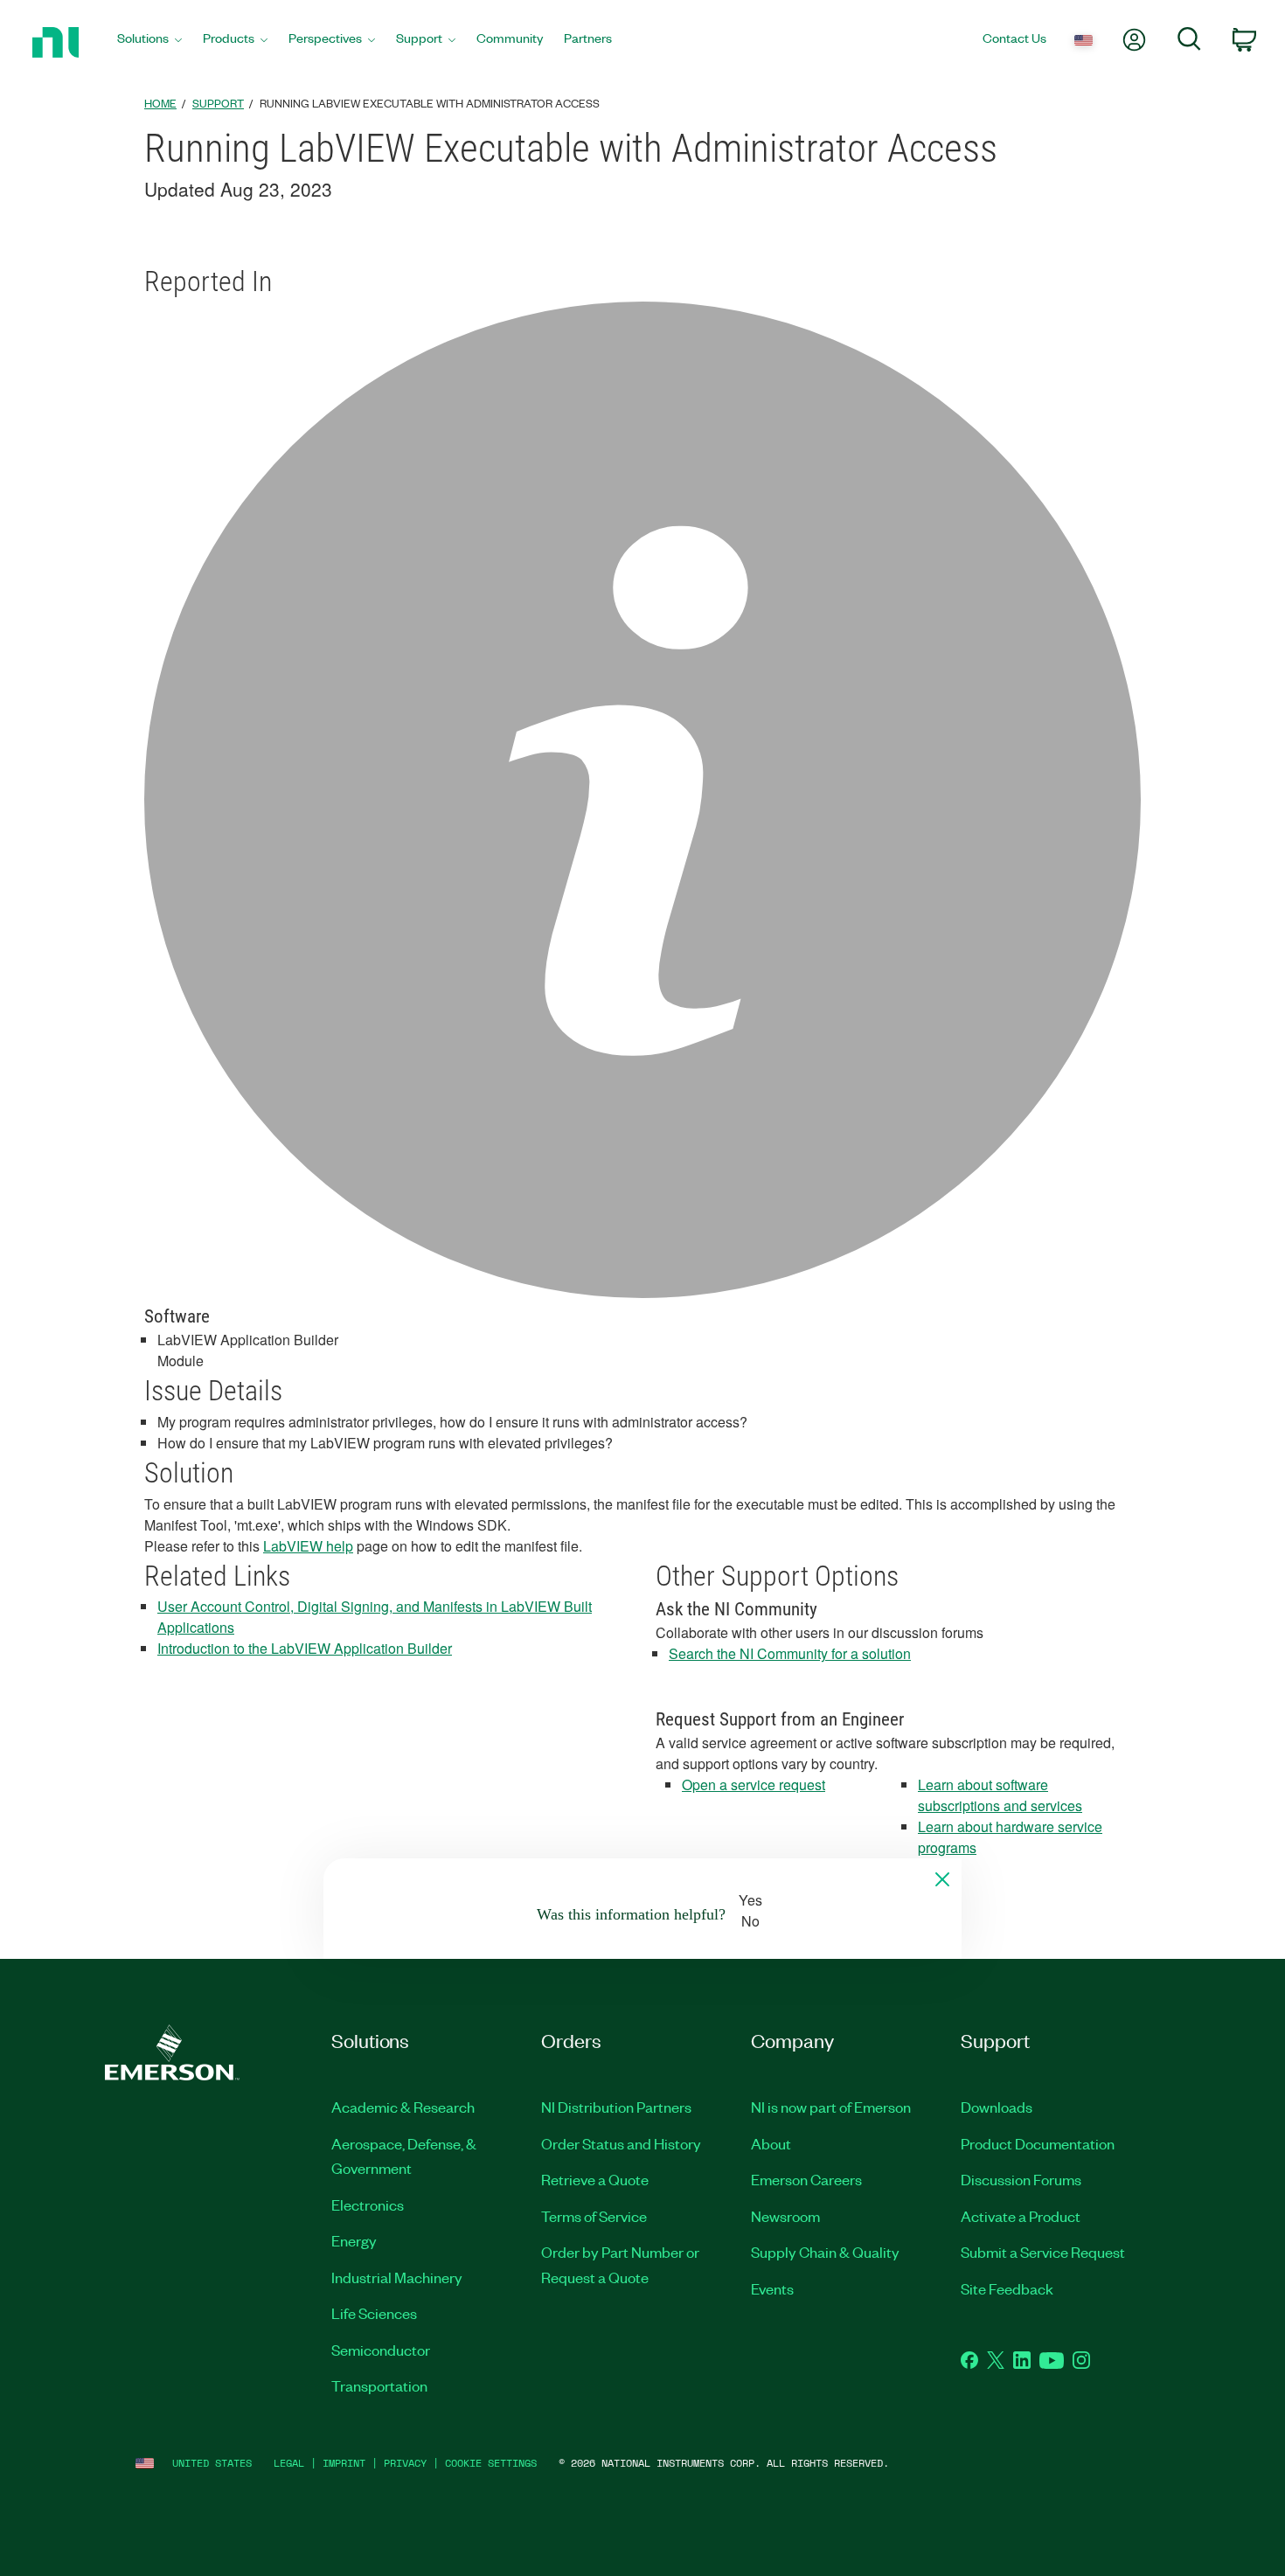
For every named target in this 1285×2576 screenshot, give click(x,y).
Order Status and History (621, 2143)
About (771, 2143)
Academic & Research (403, 2107)
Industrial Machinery (397, 2277)
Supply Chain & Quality (825, 2252)
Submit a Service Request (1043, 2252)
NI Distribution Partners (616, 2107)
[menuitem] (149, 42)
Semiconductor (381, 2350)
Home (160, 103)
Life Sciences (374, 2313)
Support (218, 103)
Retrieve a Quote (595, 2179)
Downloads (997, 2107)
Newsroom (785, 2216)
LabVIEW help (308, 1546)
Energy (354, 2240)
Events (772, 2288)
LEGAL (289, 2463)
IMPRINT (344, 2463)
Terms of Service (594, 2216)
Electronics (368, 2205)
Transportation (379, 2385)
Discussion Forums (1021, 2179)
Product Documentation (1038, 2143)
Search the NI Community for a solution (790, 1653)
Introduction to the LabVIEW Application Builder (305, 1648)
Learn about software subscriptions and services (1000, 1795)
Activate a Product (1021, 2216)
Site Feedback (1007, 2288)
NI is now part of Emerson (831, 2107)
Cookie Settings (491, 2463)
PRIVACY (405, 2463)
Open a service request (754, 1784)
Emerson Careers (806, 2179)
